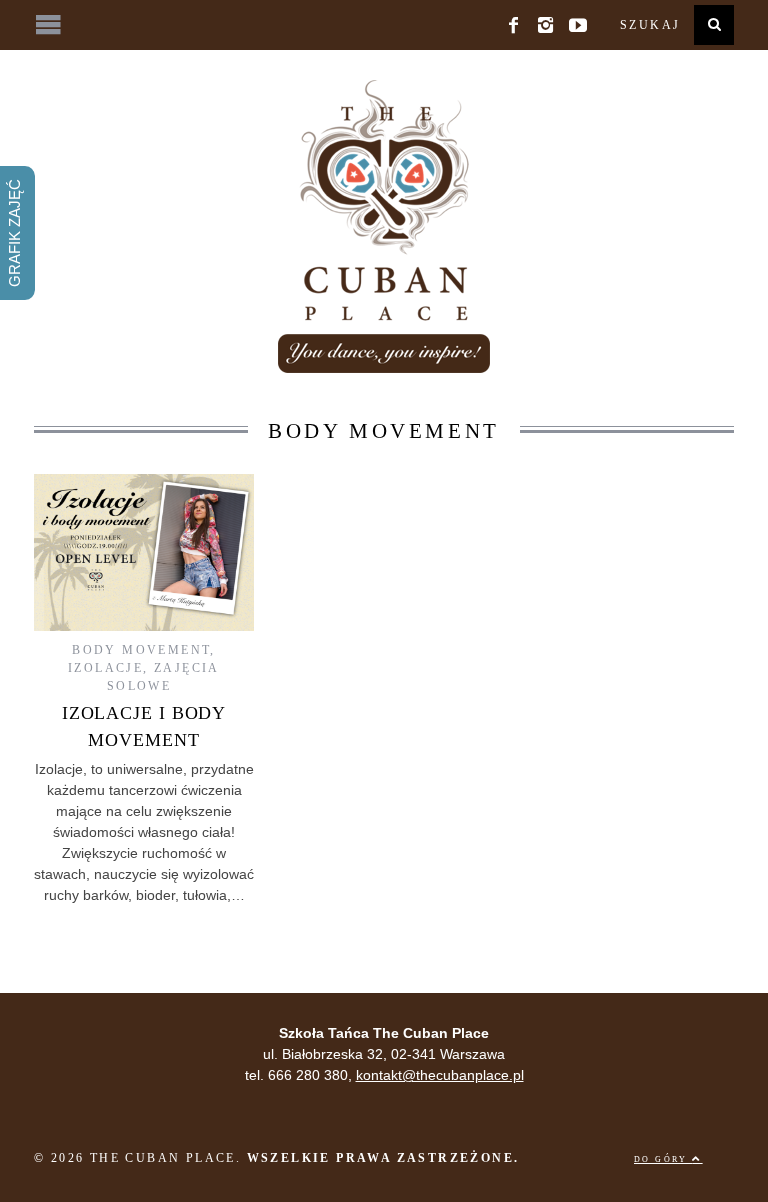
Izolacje (105, 668)
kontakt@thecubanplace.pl (440, 1075)
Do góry (663, 1159)
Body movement (141, 650)
